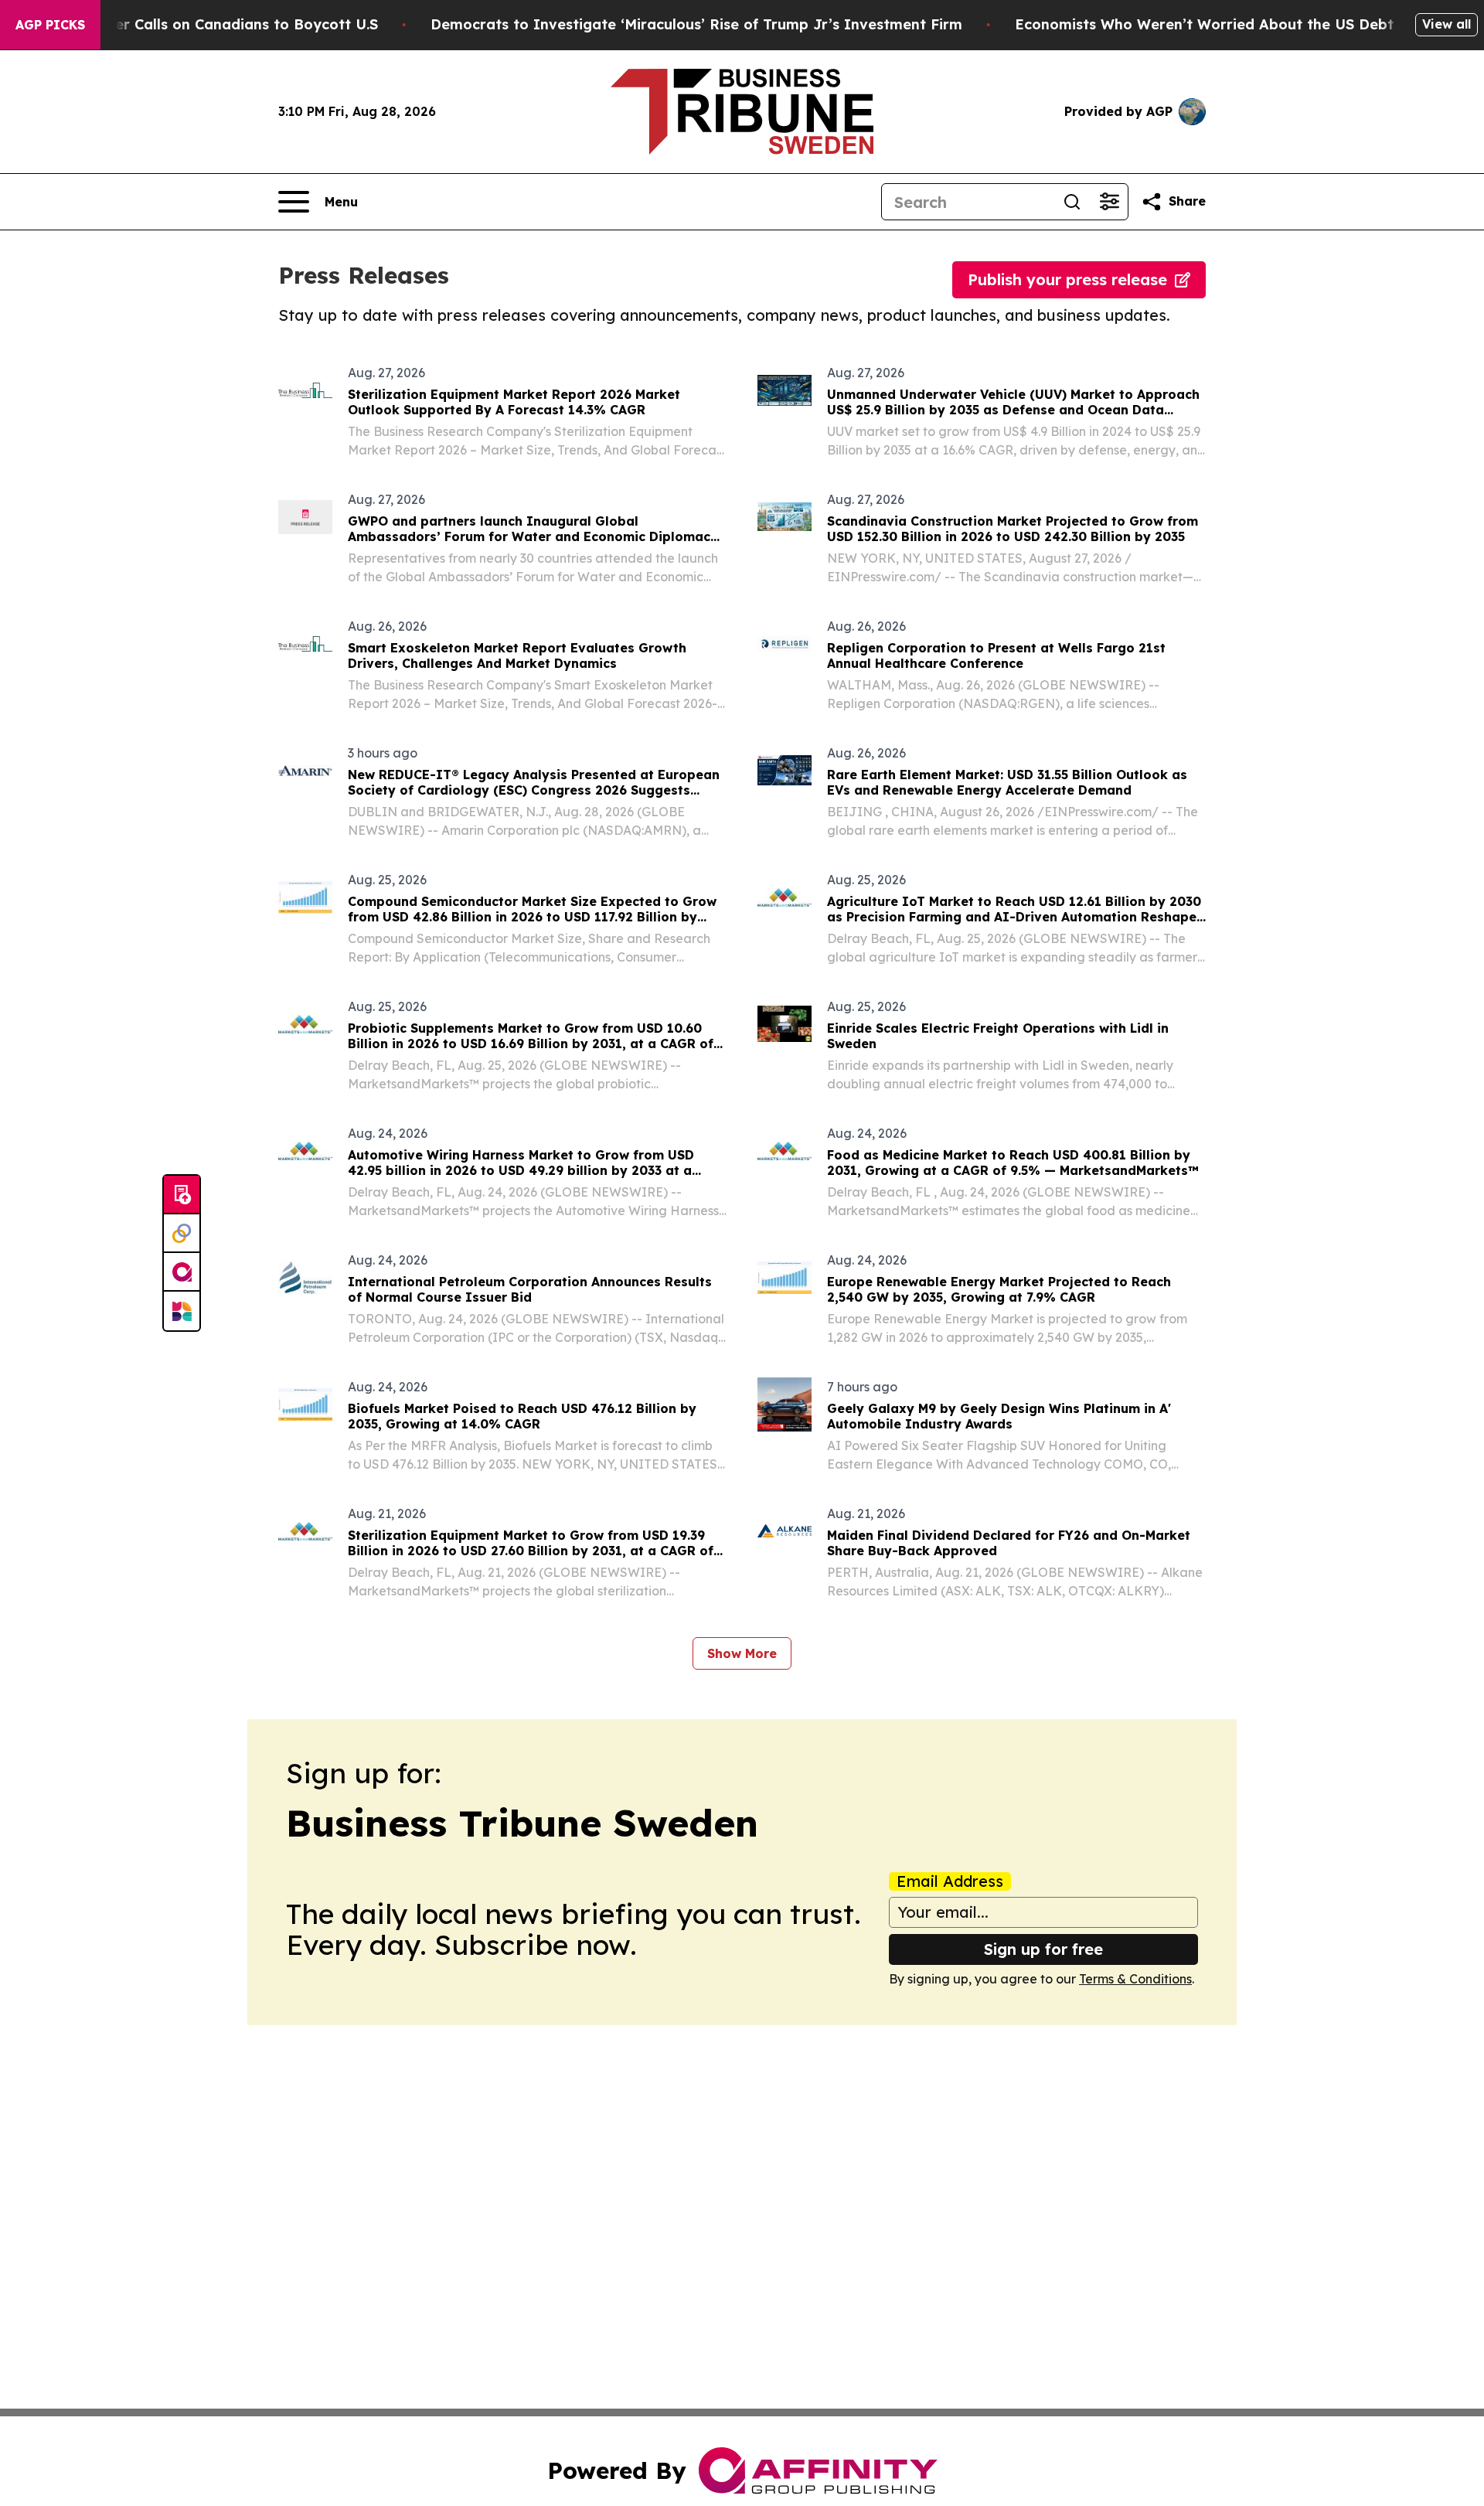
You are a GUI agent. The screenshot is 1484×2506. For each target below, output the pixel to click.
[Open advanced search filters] (1109, 202)
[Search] (1072, 202)
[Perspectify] (182, 1234)
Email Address (950, 1881)
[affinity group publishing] (182, 1272)
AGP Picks (50, 25)
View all (1447, 24)
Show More (742, 1653)
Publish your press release (1067, 279)
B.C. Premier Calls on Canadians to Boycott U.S (211, 24)
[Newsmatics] (182, 1311)
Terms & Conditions (1135, 1979)
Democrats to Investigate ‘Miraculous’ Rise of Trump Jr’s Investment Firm (696, 24)
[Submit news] (182, 1195)
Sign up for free (1043, 1949)
